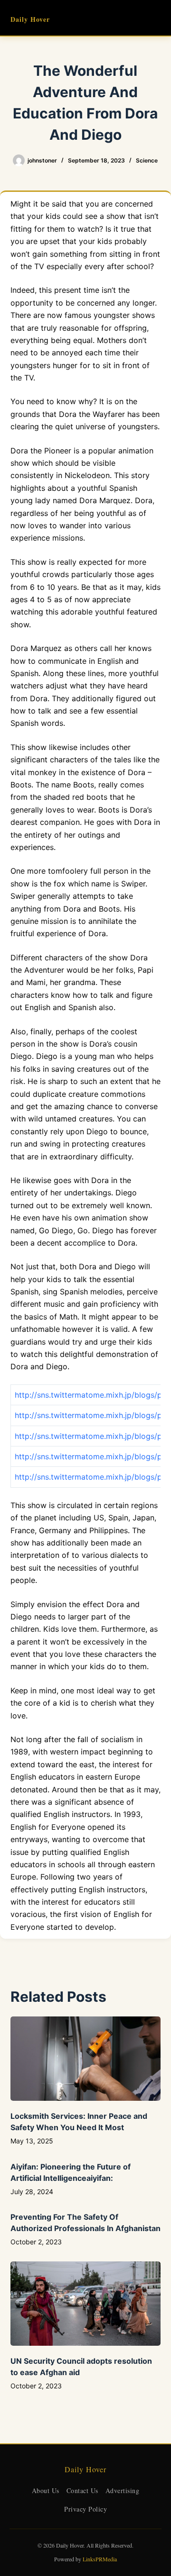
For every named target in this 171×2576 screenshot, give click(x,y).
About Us (46, 2490)
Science (147, 160)
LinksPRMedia (100, 2559)
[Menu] (156, 18)
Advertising (123, 2490)
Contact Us (82, 2490)
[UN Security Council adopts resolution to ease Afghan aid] (86, 2304)
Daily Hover (30, 19)
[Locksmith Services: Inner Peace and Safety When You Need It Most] (86, 2059)
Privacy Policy (85, 2509)
